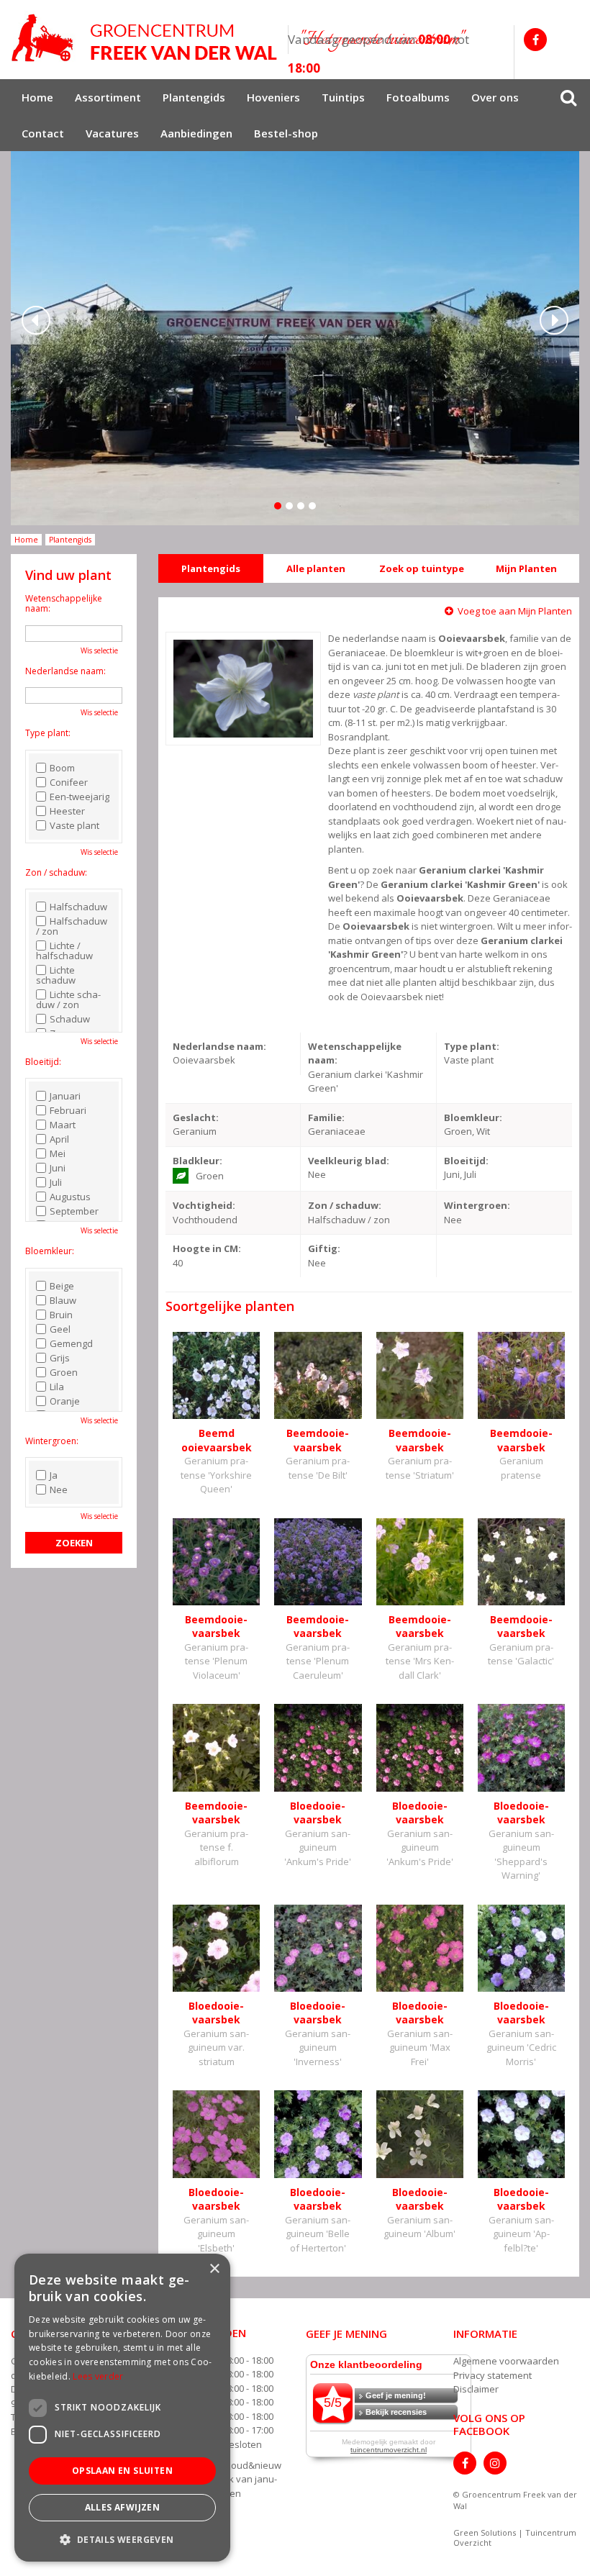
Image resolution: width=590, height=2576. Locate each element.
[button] (122, 2539)
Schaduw (70, 1019)
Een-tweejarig (80, 797)
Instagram (495, 2463)
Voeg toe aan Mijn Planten (515, 611)
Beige (62, 1286)
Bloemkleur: (50, 1251)
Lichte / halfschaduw (64, 951)
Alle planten (316, 568)
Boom (62, 768)
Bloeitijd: (43, 1062)
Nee (59, 1489)
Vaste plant (74, 825)
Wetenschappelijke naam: (64, 603)
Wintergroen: (52, 1441)
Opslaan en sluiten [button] (122, 2471)
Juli (56, 1182)
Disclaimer (476, 2389)
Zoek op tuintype (422, 568)
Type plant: (48, 733)
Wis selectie (99, 650)
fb (535, 40)
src (568, 97)
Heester (67, 811)
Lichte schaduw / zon (68, 999)
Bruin (61, 1315)
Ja (54, 1475)
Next (554, 320)
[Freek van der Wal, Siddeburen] (144, 38)
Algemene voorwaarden (506, 2361)
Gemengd (71, 1343)
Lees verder (98, 2376)
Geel (60, 1329)
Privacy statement (493, 2375)
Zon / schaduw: (56, 872)
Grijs (60, 1358)
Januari (65, 1096)
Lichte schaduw (56, 975)
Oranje (65, 1401)
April (59, 1139)
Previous (36, 320)
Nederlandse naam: (65, 671)
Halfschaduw (78, 907)
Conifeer (69, 782)
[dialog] (122, 2408)
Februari (68, 1110)
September (74, 1211)
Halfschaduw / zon (72, 926)
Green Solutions (485, 2532)
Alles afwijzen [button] (123, 2507)
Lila (57, 1387)
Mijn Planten (526, 568)
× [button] (214, 2269)
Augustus (70, 1197)
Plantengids (211, 568)
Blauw (63, 1300)
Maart (63, 1125)
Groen (64, 1372)
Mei (58, 1153)
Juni (58, 1168)
